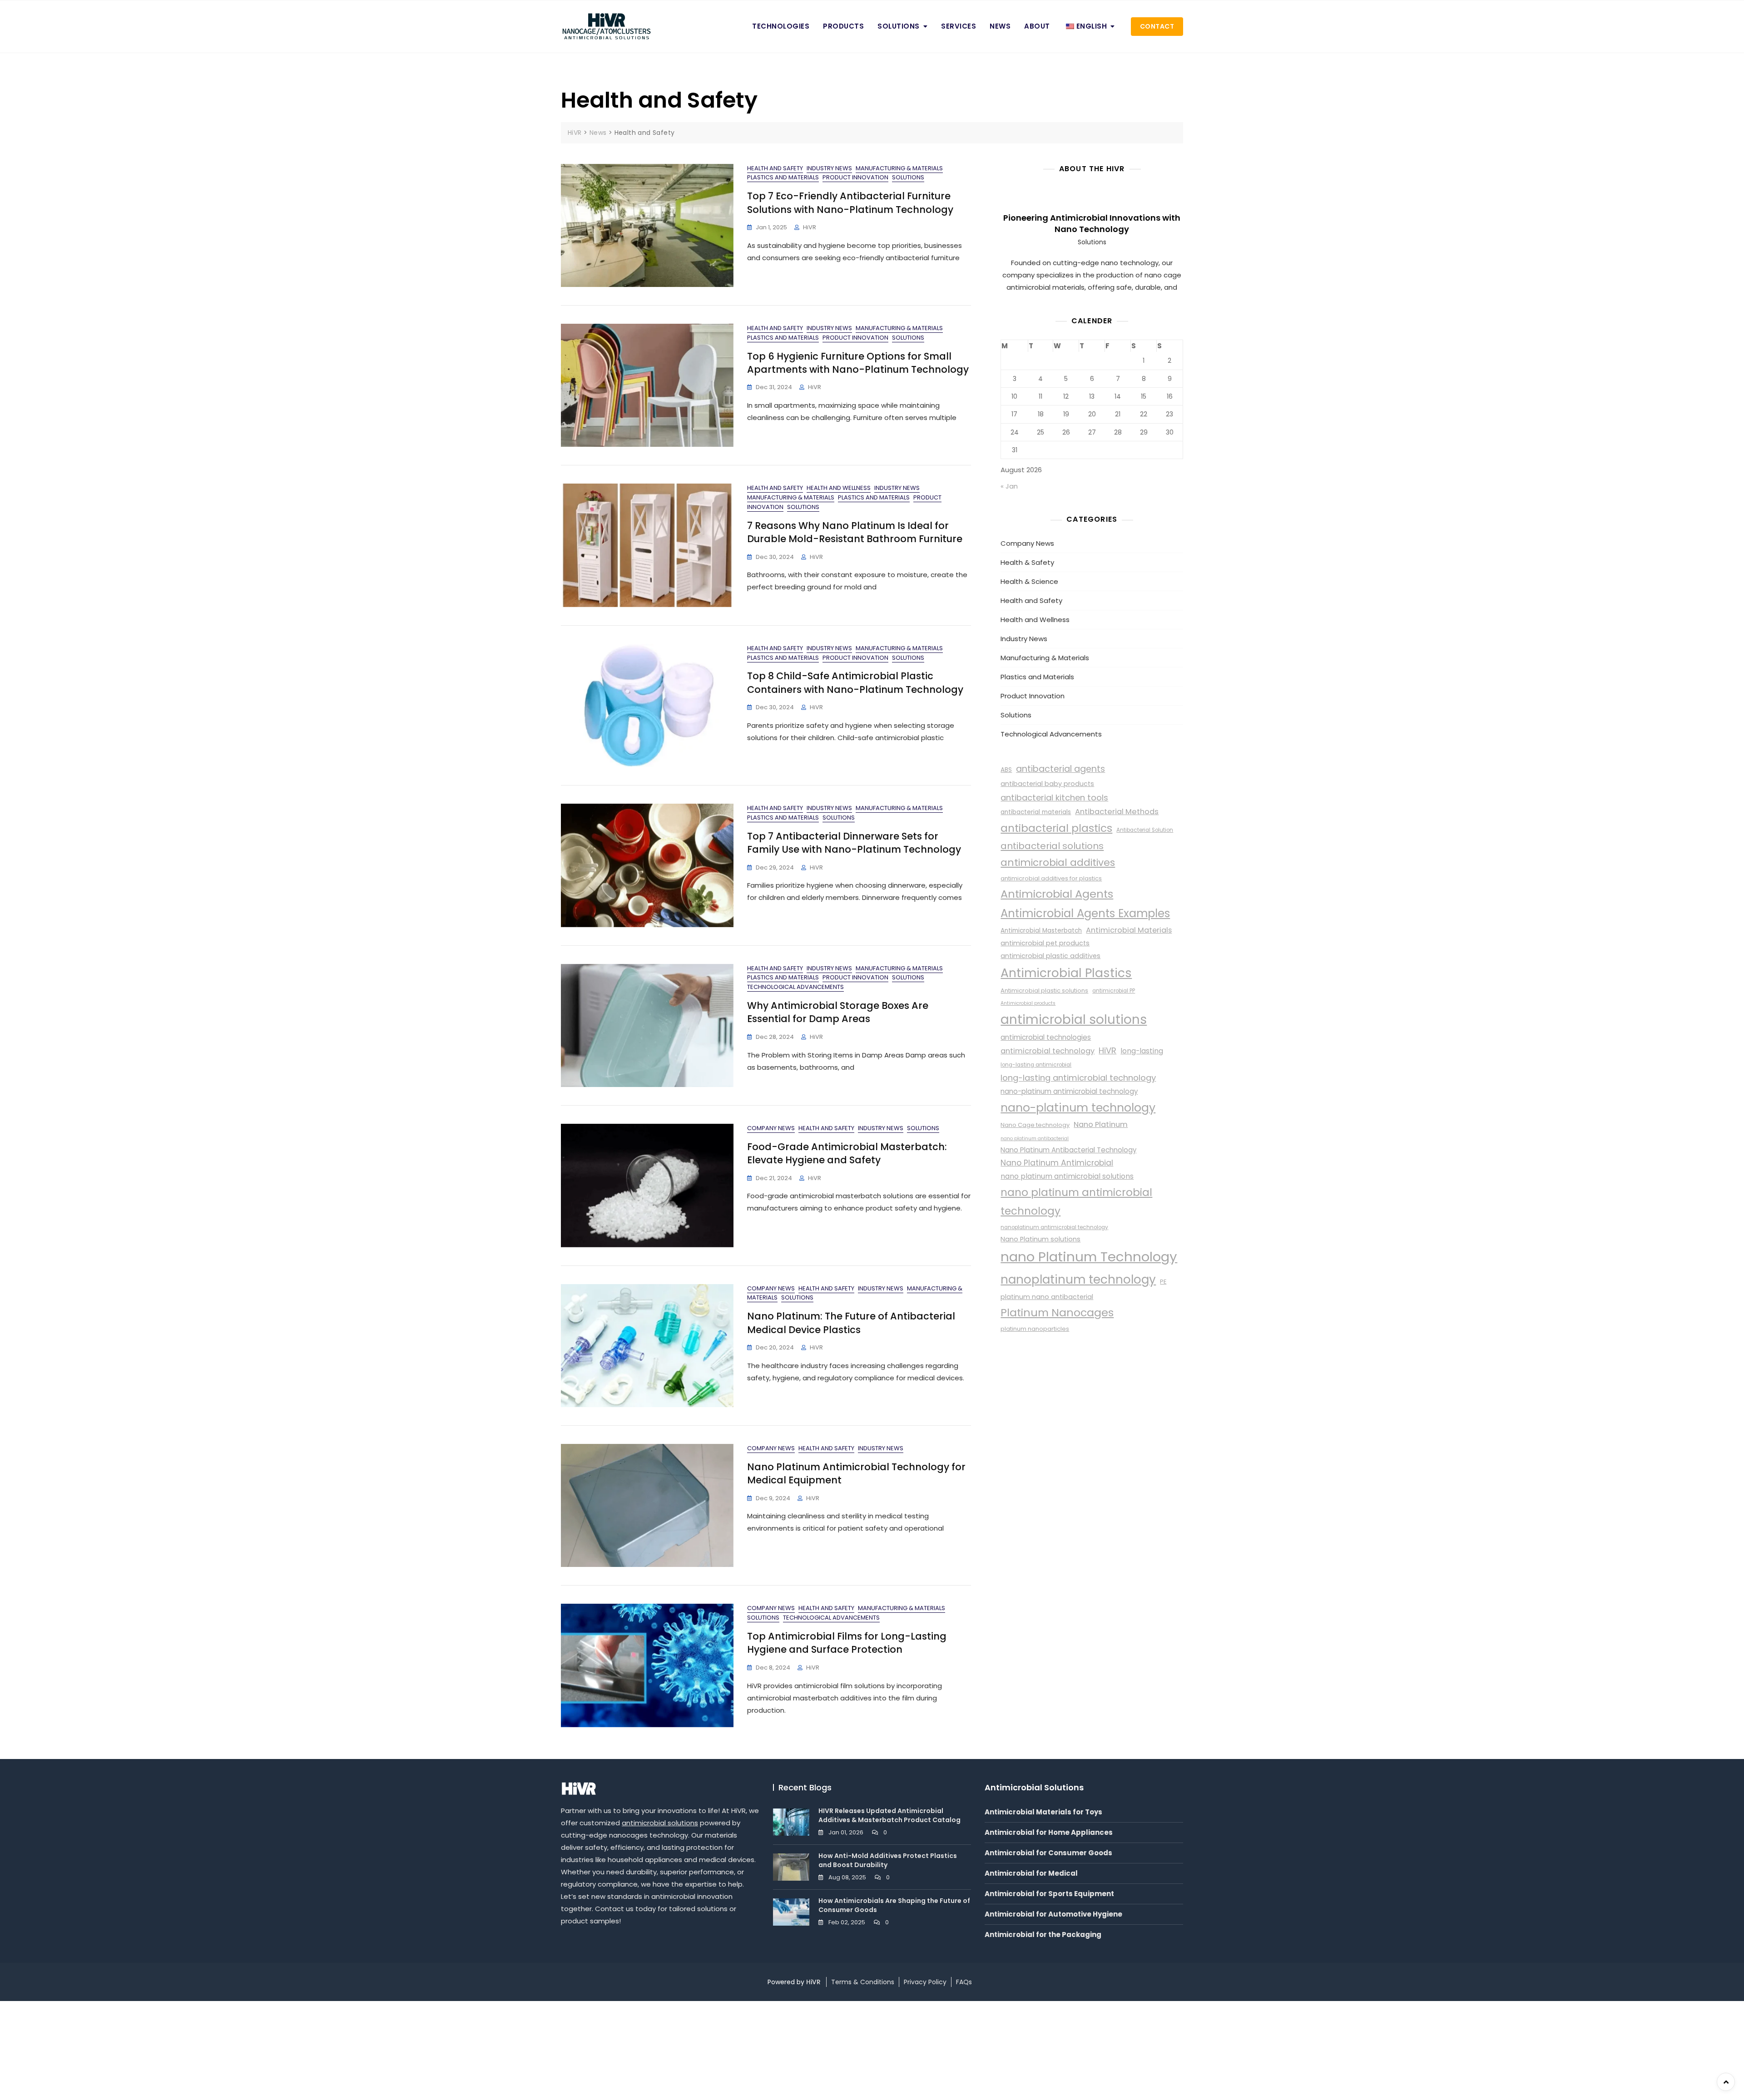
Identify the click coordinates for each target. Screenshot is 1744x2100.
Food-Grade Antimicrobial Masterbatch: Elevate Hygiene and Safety (847, 1153)
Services (959, 26)
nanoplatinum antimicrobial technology (1054, 1227)
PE (1163, 1282)
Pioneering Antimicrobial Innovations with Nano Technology (1092, 223)
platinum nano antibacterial (1047, 1297)
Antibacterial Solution (1145, 830)
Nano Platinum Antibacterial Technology (1068, 1150)
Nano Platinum (1101, 1124)
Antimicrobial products (1028, 1003)
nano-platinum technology (1078, 1108)
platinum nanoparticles (1035, 1329)
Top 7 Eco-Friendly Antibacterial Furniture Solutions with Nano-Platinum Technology (850, 203)
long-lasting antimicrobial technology (1078, 1078)
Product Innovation (855, 177)
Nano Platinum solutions (1040, 1239)
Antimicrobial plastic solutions (1044, 991)
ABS (1006, 770)
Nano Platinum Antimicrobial (1057, 1163)
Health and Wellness (839, 488)
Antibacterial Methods (1117, 812)
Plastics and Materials (783, 177)
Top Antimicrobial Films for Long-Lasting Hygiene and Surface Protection (847, 1643)
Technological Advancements (795, 987)
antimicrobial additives (1058, 862)
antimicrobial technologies (1046, 1037)
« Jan (1009, 486)
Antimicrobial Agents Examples (1085, 913)
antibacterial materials (1036, 812)
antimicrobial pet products (1045, 943)
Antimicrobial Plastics (1066, 973)
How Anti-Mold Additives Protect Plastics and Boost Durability (888, 1860)
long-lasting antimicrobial (1036, 1065)
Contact (1157, 26)
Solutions (908, 177)
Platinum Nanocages (1057, 1312)
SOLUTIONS (899, 26)
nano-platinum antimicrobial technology (1069, 1091)
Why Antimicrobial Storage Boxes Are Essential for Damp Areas (838, 1012)
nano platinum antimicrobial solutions (1067, 1176)
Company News (771, 1128)
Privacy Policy (925, 1982)
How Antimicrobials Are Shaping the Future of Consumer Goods (894, 1905)
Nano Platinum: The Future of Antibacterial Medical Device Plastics (851, 1323)
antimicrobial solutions (1074, 1020)
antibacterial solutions (1052, 846)
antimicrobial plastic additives (1050, 956)
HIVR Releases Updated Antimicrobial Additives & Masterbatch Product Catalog (889, 1815)
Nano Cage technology (1035, 1125)
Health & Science (1029, 581)
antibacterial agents (1060, 769)
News (1000, 26)
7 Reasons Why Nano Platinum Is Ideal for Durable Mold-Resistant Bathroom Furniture (855, 532)
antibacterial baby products (1047, 784)
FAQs (964, 1982)
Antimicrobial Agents (1057, 894)
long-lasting (1142, 1051)
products (843, 26)
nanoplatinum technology (1078, 1280)
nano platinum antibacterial (1035, 1139)
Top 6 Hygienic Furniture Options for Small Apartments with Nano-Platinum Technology (858, 363)
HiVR (810, 227)
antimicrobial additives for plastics (1051, 878)
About (1037, 26)
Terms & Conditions (863, 1982)
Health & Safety (1027, 562)
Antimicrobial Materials (1129, 930)
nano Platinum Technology (1089, 1257)
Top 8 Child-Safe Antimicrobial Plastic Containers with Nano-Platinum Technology (855, 682)
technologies (781, 26)
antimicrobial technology (1048, 1051)
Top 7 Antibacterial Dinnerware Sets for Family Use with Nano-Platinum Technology (854, 843)
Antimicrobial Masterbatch (1041, 931)
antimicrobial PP (1114, 991)
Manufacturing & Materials (899, 168)
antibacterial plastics (1056, 828)
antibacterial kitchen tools (1054, 798)
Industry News (829, 168)
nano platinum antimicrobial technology (1076, 1202)
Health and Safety (775, 168)
